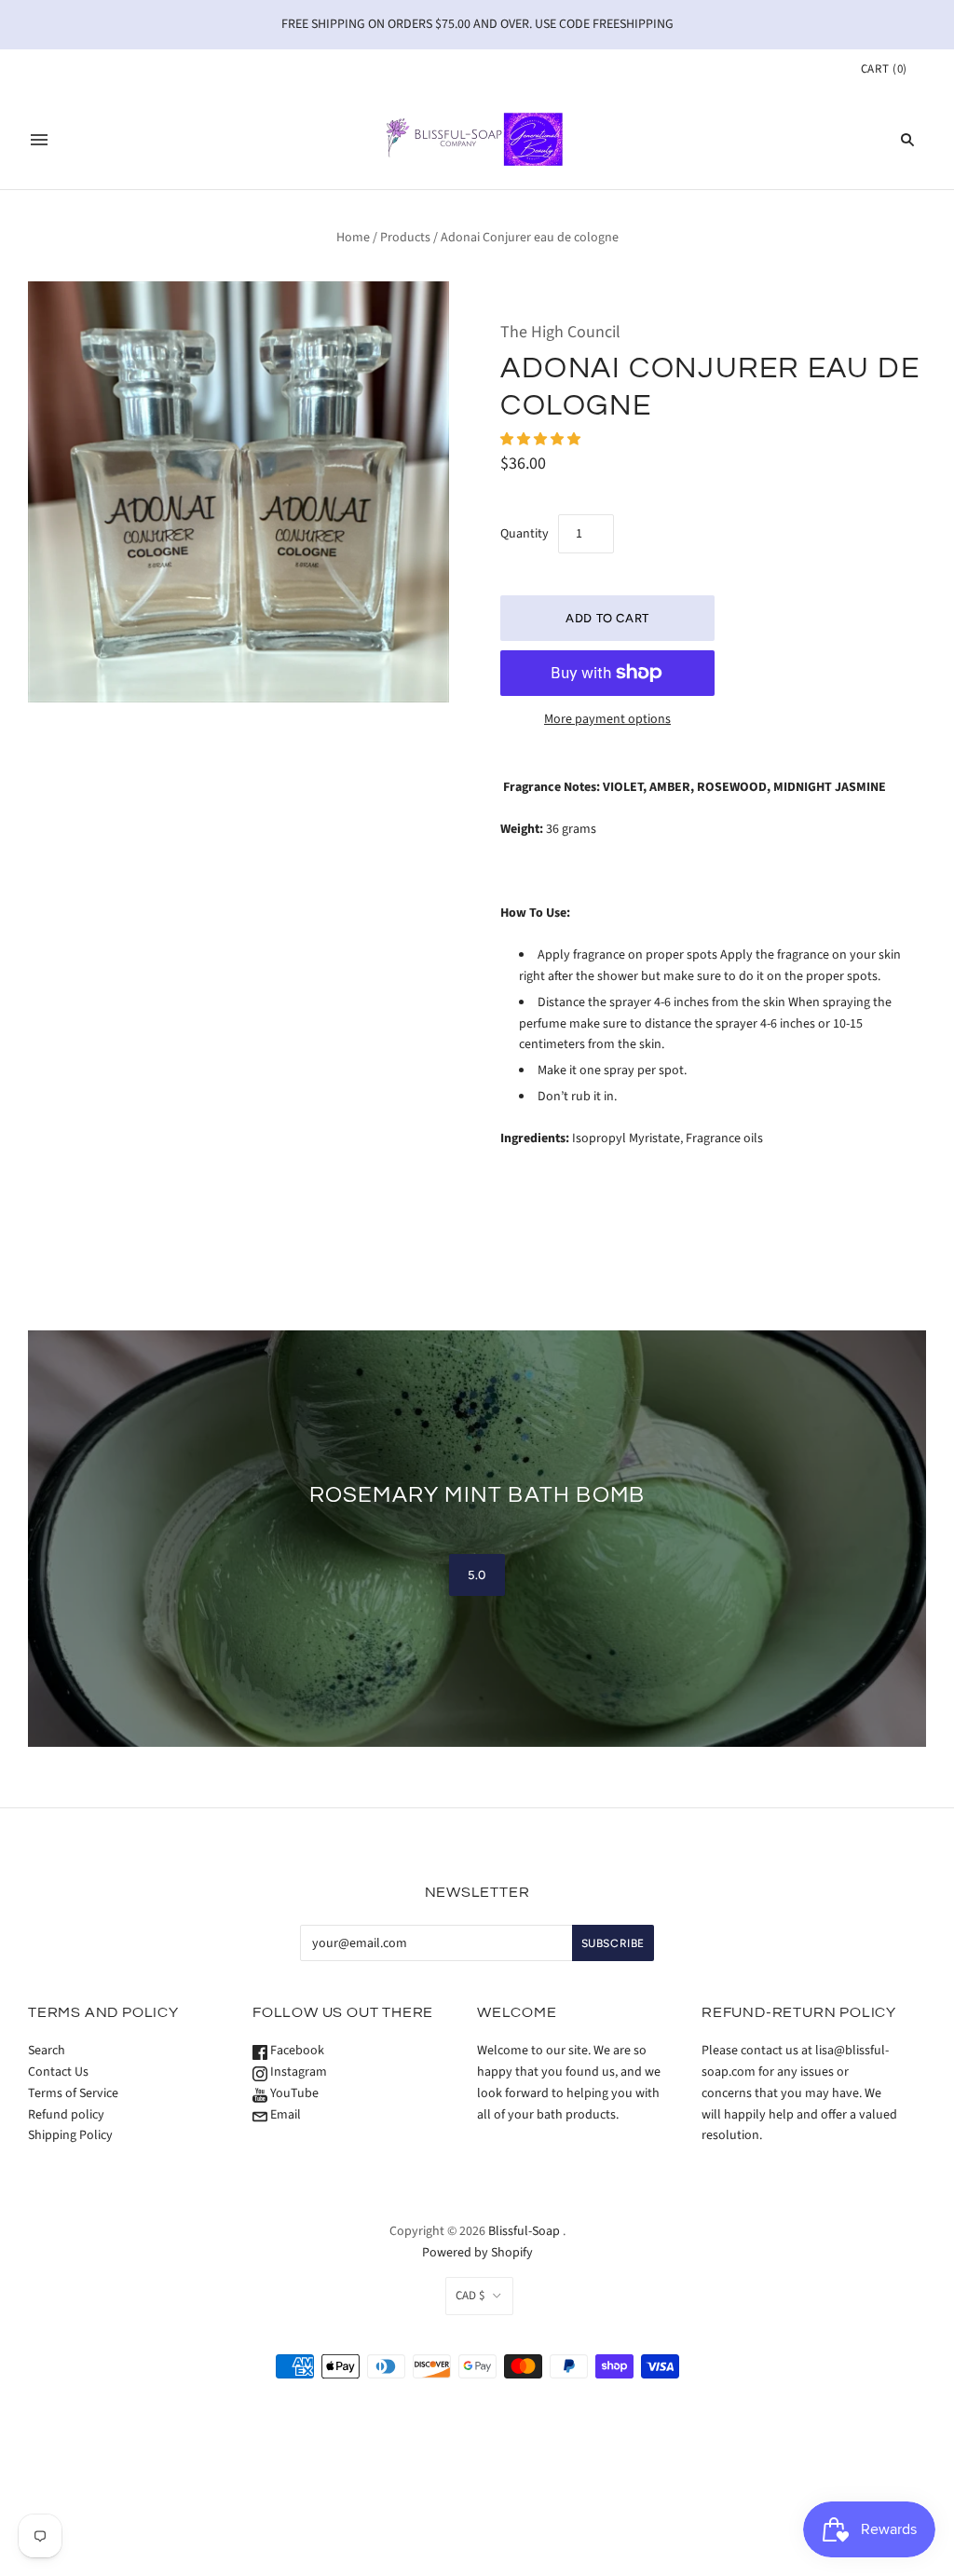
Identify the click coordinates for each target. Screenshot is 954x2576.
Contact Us (58, 2072)
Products (405, 238)
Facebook (296, 2051)
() (884, 69)
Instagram (297, 2072)
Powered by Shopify (477, 2253)
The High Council (560, 332)
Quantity (525, 534)
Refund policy (66, 2115)
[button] (542, 440)
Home (353, 238)
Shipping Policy (70, 2135)
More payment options (607, 719)
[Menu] (39, 140)
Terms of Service (73, 2093)
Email (284, 2115)
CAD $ (470, 2296)
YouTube (293, 2093)
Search (47, 2051)
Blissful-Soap (524, 2231)
